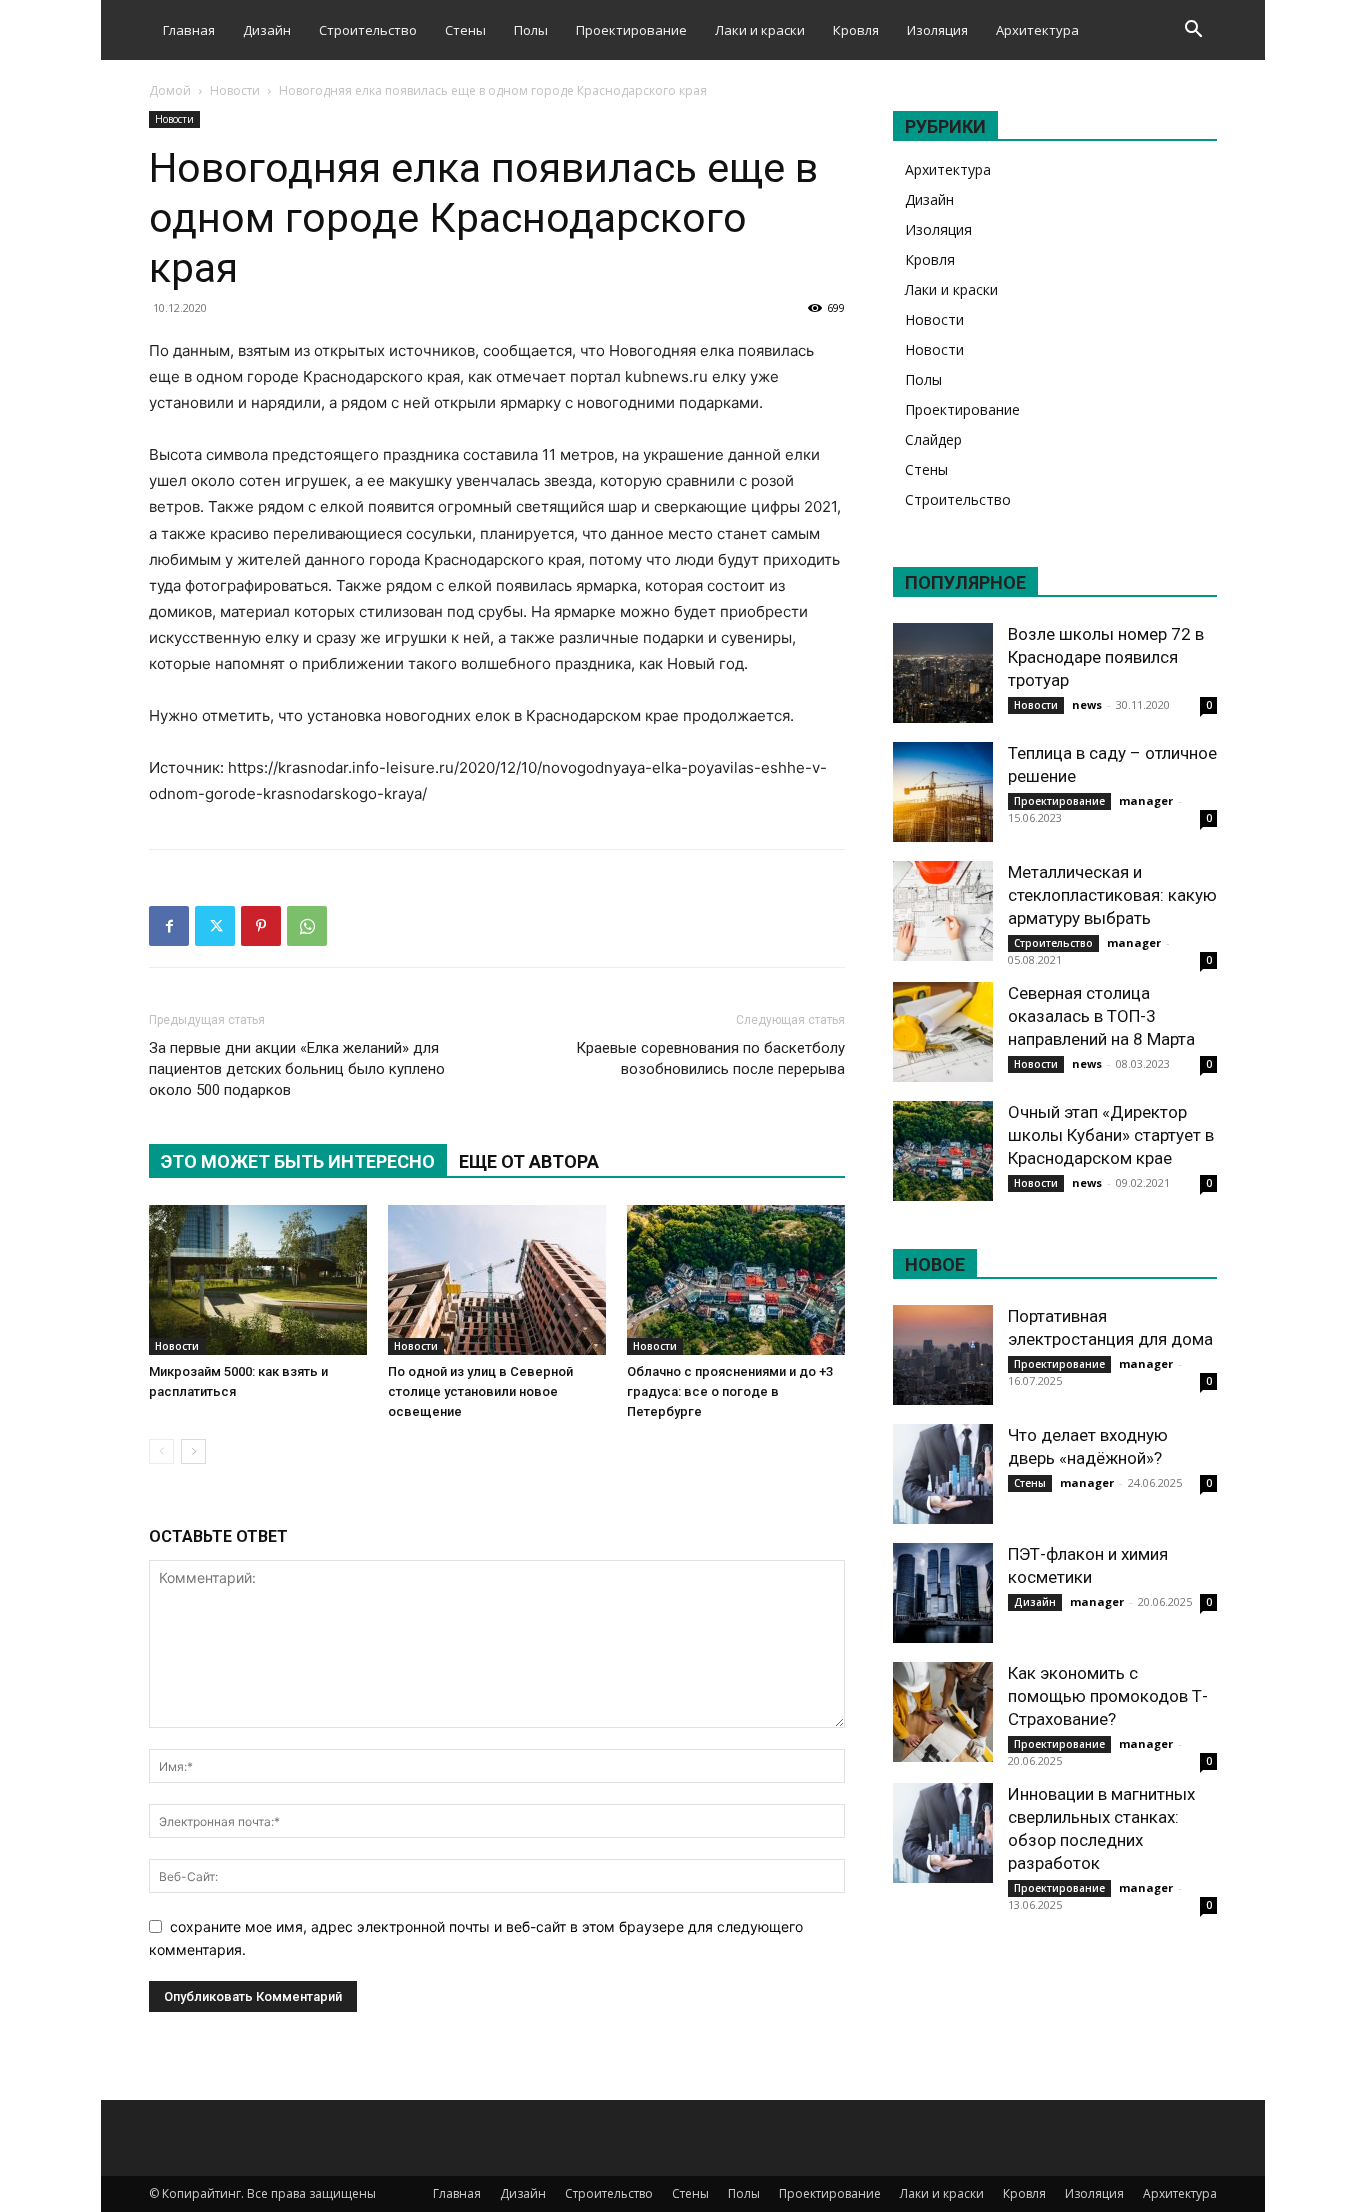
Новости (235, 90)
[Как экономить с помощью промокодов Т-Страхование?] (943, 1712)
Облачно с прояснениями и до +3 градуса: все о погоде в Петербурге (730, 1391)
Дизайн (267, 30)
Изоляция (937, 30)
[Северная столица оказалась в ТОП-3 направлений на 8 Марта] (943, 1032)
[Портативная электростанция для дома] (943, 1355)
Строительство (368, 30)
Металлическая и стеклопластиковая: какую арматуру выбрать (1112, 895)
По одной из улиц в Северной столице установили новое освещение (480, 1391)
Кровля (856, 30)
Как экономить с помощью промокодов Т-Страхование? (1108, 1696)
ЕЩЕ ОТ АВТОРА (529, 1161)
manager (1146, 800)
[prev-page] (161, 1451)
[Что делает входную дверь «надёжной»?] (943, 1474)
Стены (465, 30)
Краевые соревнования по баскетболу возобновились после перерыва (710, 1058)
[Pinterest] (261, 926)
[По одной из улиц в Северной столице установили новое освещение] (497, 1280)
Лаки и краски (760, 30)
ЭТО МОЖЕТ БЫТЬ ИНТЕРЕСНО (298, 1161)
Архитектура (1037, 30)
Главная (189, 30)
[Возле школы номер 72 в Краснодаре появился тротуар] (943, 673)
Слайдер (933, 439)
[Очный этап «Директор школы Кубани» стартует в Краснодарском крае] (943, 1151)
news (1087, 704)
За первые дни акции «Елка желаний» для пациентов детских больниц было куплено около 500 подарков (297, 1069)
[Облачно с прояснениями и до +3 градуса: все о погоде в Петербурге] (736, 1280)
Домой (170, 90)
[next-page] (193, 1451)
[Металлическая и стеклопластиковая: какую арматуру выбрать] (943, 911)
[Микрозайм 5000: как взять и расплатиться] (258, 1280)
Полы (531, 30)
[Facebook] (169, 926)
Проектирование (631, 30)
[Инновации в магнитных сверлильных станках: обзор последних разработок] (943, 1833)
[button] (1193, 31)
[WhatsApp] (307, 926)
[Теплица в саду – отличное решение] (943, 792)
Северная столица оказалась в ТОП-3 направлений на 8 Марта (1101, 1016)
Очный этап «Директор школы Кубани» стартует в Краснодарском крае (1111, 1135)
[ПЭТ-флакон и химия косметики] (943, 1593)
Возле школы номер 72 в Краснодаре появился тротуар (1106, 657)
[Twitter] (215, 926)
